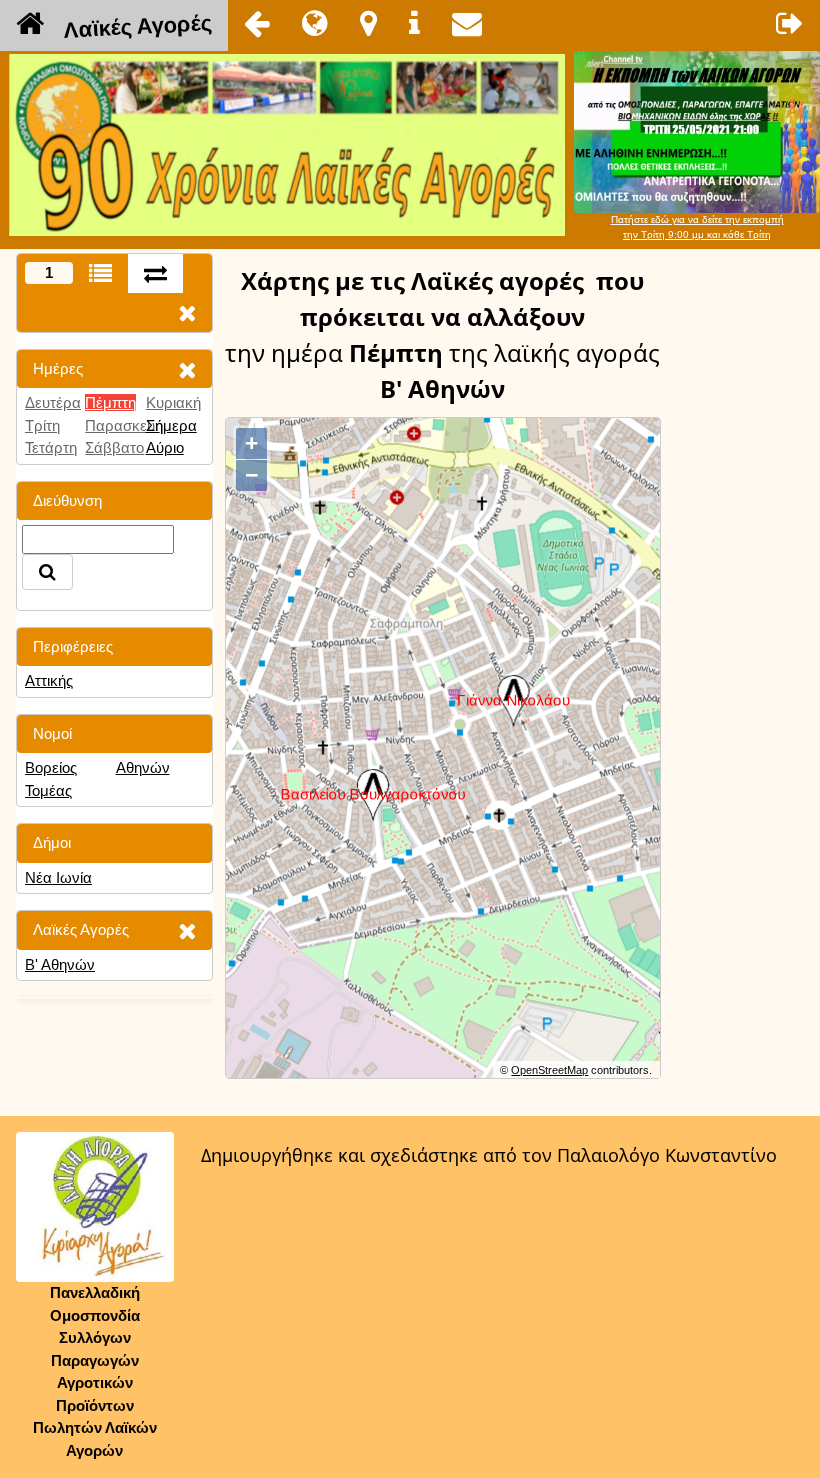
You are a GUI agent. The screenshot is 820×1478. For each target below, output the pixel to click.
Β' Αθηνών (60, 964)
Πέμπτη (110, 402)
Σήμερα (171, 425)
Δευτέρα (53, 402)
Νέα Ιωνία (58, 877)
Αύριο (165, 447)
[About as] (414, 23)
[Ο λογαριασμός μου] (790, 23)
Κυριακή (173, 402)
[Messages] (467, 23)
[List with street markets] (100, 273)
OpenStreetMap (549, 1070)
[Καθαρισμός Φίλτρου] (187, 369)
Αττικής (49, 680)
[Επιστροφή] (257, 23)
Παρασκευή (124, 425)
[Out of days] (155, 273)
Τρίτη (42, 425)
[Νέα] (315, 23)
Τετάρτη (51, 447)
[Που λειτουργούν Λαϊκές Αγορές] (368, 23)
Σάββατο (114, 447)
